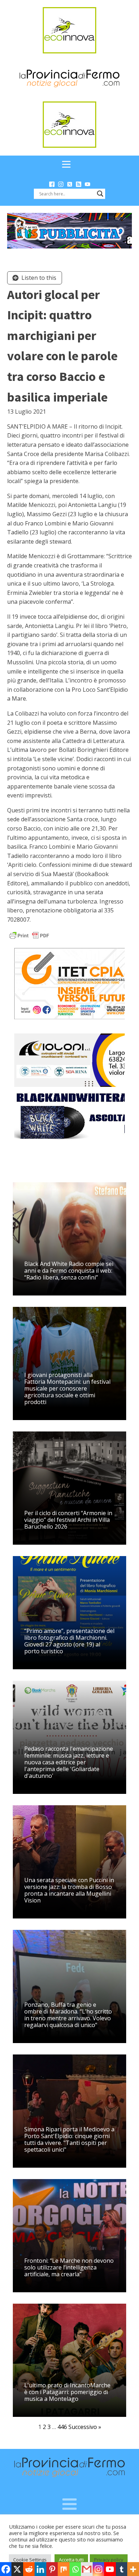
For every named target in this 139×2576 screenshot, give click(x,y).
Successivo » (85, 2427)
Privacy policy (109, 2560)
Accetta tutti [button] (71, 2560)
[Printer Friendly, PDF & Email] (29, 935)
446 (62, 2427)
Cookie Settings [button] (30, 2560)
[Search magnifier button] (100, 194)
